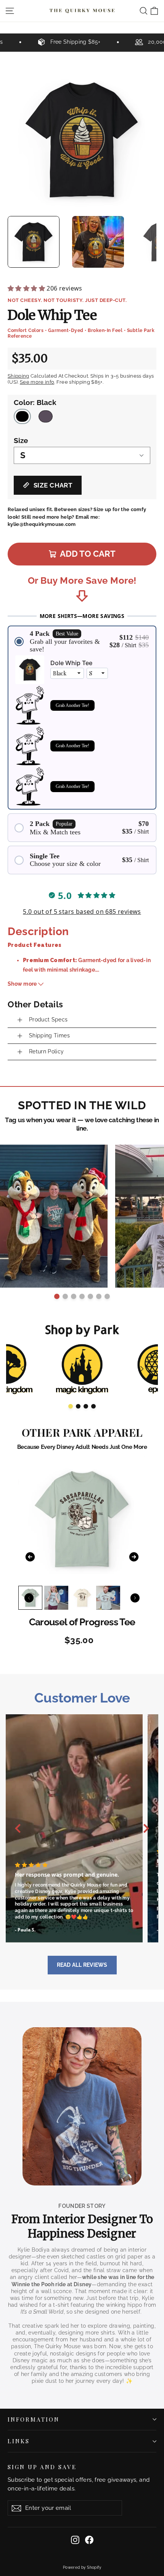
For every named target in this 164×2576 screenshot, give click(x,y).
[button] (82, 641)
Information (34, 2419)
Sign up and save (42, 2467)
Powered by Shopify (82, 2567)
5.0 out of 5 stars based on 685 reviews (82, 912)
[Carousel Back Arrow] (22, 1369)
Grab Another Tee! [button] (72, 705)
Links (19, 2441)
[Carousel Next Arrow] (144, 1216)
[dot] (57, 1296)
